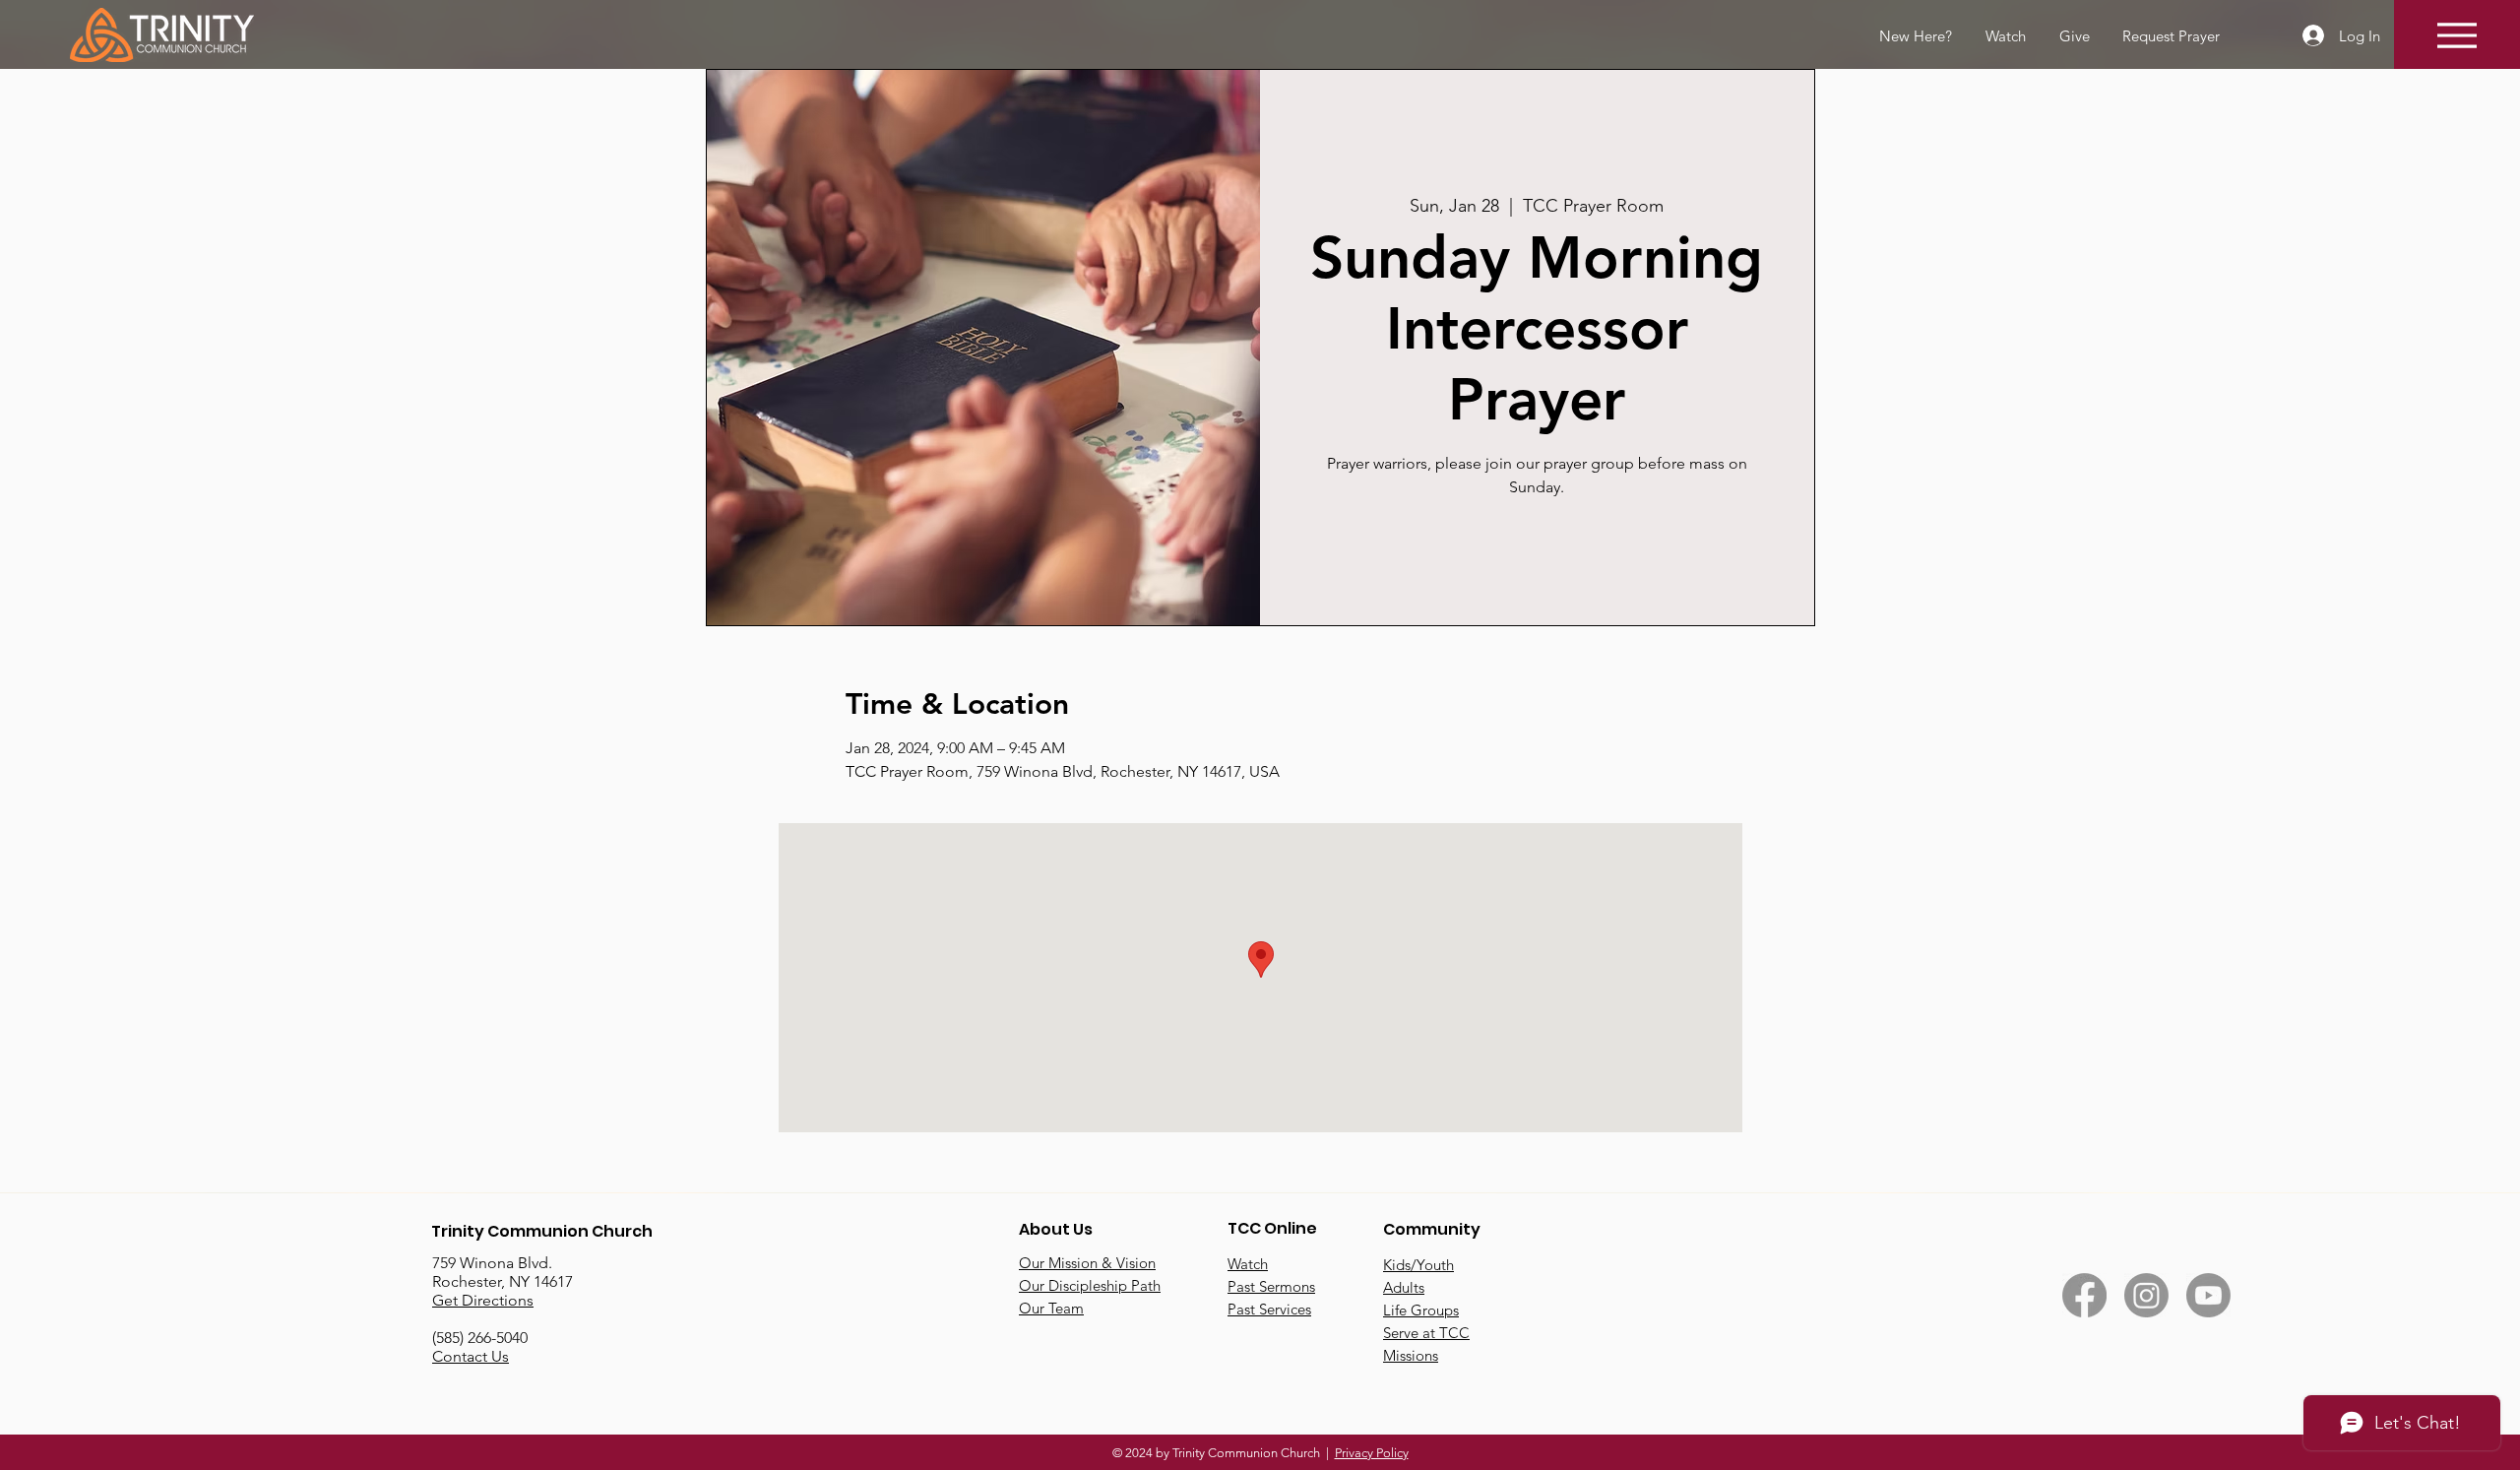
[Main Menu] (2457, 35)
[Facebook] (2084, 1295)
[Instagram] (2146, 1295)
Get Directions (483, 1300)
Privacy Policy (1372, 1453)
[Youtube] (2208, 1295)
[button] (2170, 36)
